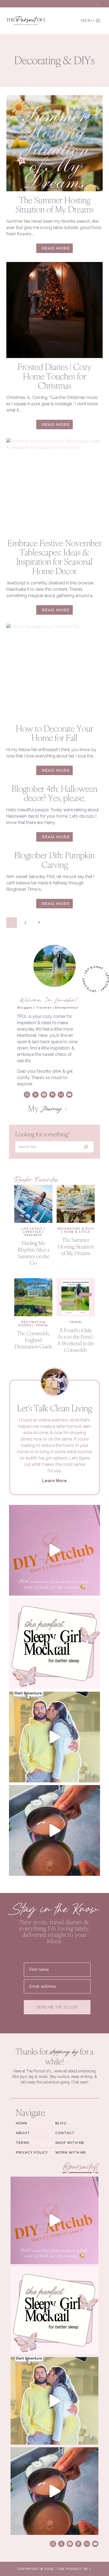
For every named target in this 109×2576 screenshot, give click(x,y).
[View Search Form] (103, 4)
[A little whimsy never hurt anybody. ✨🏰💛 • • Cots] (54, 1737)
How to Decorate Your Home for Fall (54, 733)
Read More (57, 249)
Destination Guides (32, 1324)
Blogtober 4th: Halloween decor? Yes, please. (54, 793)
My (45, 1108)
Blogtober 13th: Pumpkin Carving (54, 860)
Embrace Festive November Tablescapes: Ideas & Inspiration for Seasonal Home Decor (54, 557)
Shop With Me (70, 2143)
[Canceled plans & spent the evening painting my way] (54, 1550)
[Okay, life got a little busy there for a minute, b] (54, 1830)
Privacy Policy (32, 2152)
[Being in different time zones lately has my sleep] (54, 1644)
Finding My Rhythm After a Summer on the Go (33, 1253)
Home (22, 2123)
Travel (42, 1325)
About (23, 2133)
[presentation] (54, 143)
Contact (65, 2133)
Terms (22, 2143)
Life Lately (32, 1229)
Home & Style (77, 1232)
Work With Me (71, 2152)
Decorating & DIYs (76, 1229)
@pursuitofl (80, 2167)
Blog (61, 2123)
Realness (33, 1235)
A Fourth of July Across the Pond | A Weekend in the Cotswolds (76, 1340)
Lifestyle (32, 1232)
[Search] (86, 1147)
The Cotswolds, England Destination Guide (33, 1340)
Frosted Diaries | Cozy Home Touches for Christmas (55, 376)
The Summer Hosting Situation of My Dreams (55, 205)
